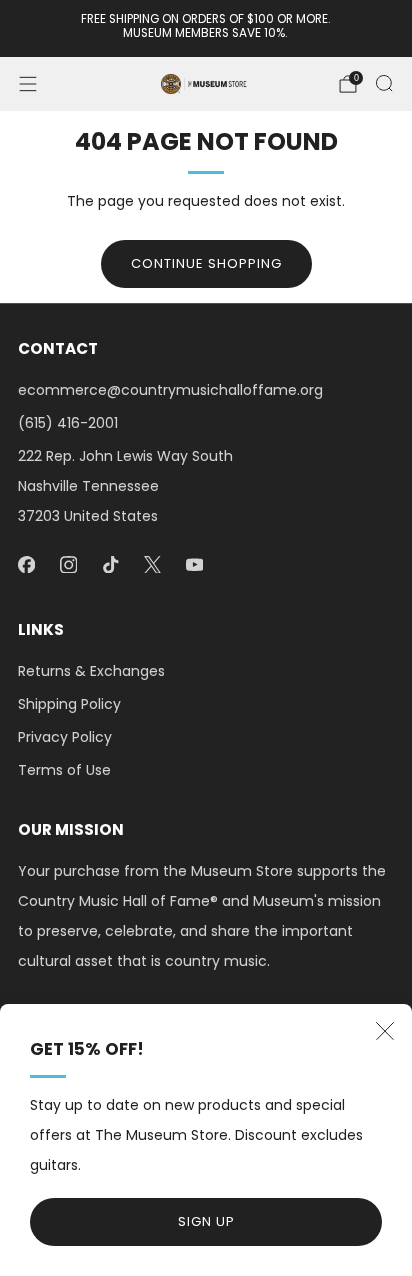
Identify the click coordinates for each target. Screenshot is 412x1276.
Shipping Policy (69, 704)
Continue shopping (206, 263)
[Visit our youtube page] (194, 564)
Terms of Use (64, 770)
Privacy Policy (65, 737)
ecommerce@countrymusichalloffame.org (170, 390)
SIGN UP (206, 1221)
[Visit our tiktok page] (110, 564)
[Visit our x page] (152, 564)
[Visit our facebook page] (26, 564)
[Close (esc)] (385, 1031)
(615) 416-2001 (68, 423)
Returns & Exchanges (91, 671)
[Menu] (28, 84)
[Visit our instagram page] (68, 564)
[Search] (384, 83)
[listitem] (206, 28)
